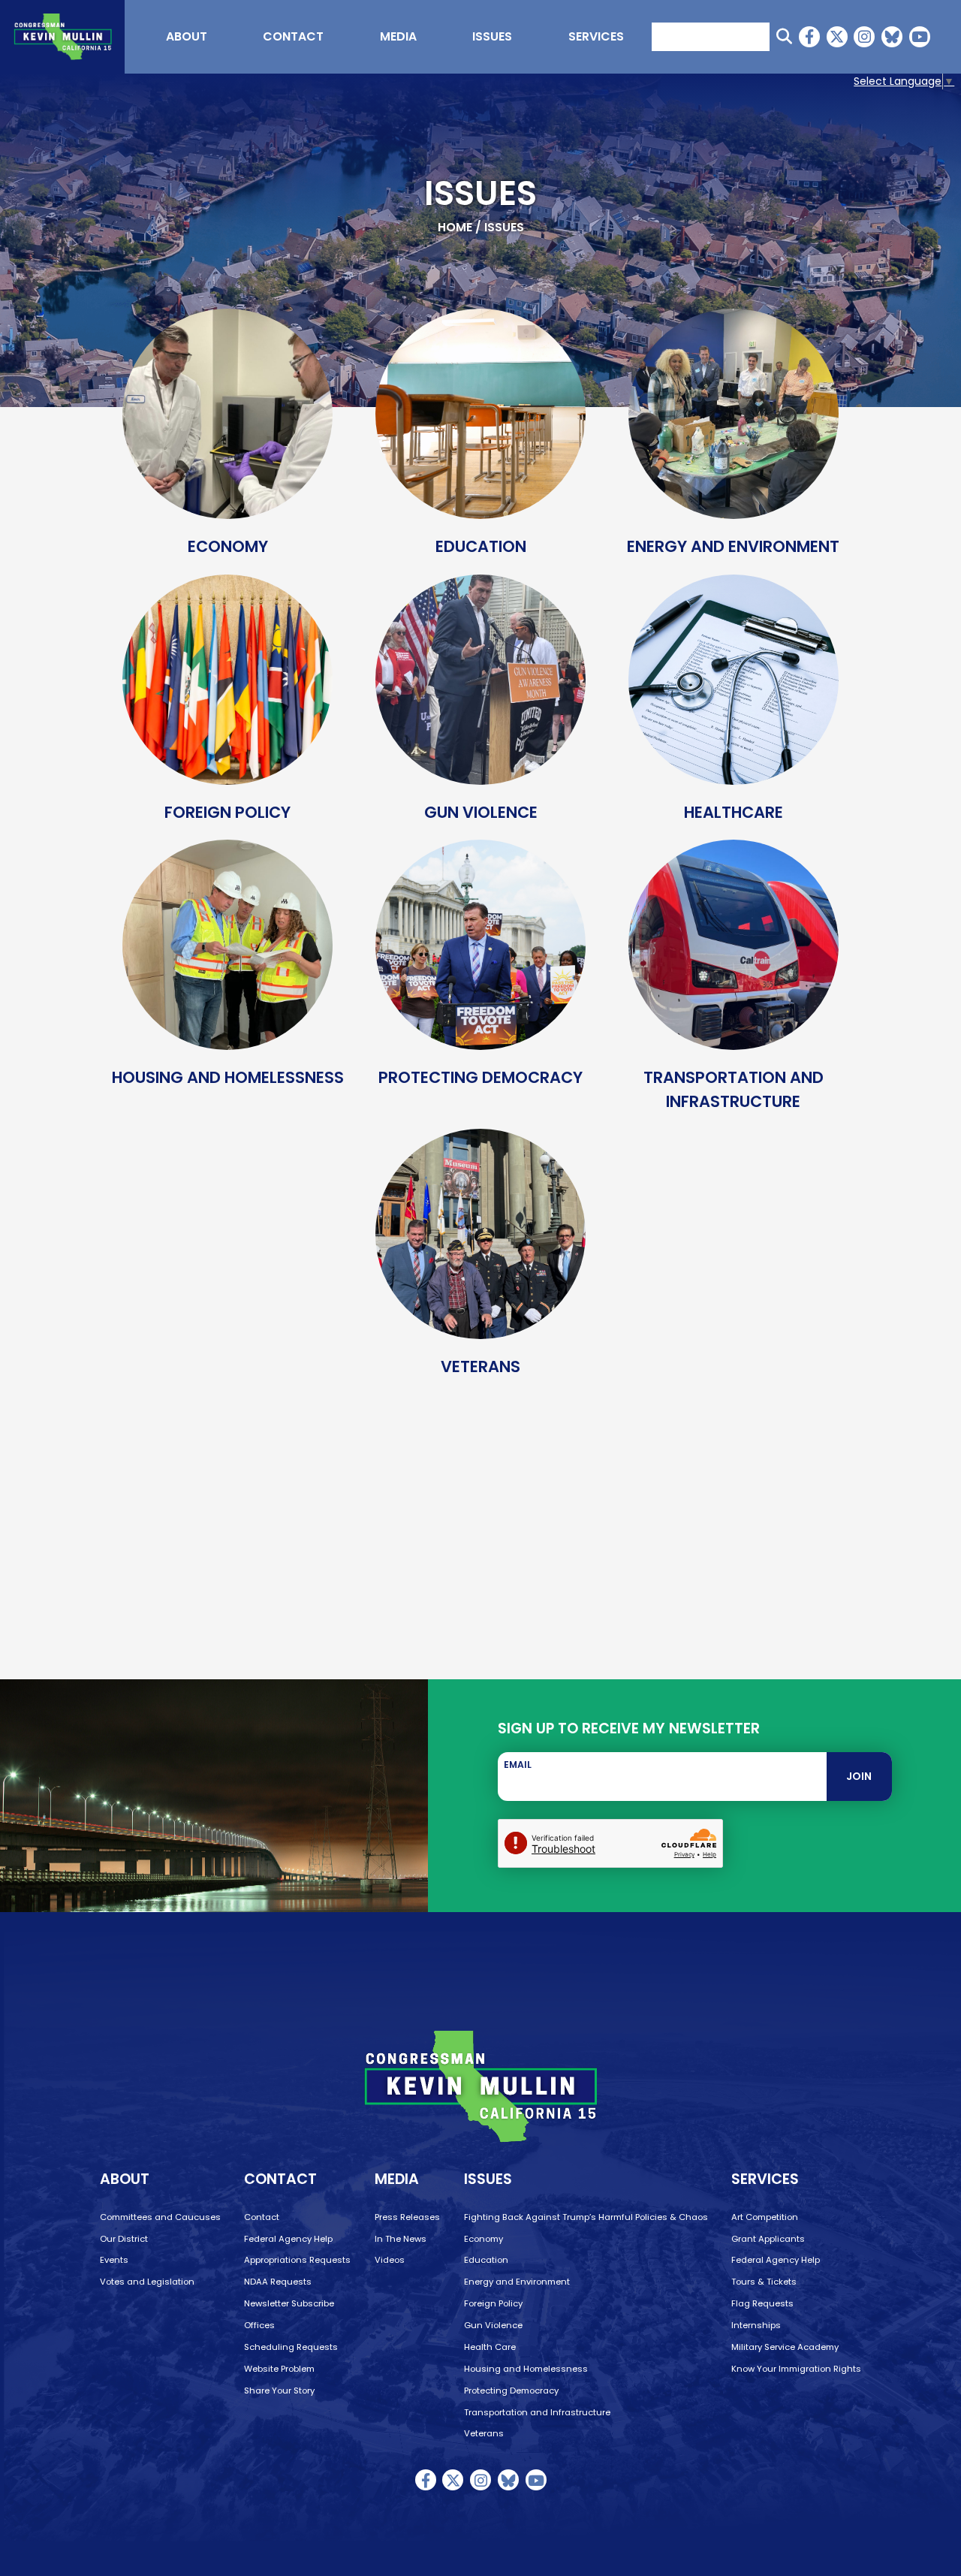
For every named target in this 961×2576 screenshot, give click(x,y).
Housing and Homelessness (526, 2369)
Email (518, 1765)
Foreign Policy (493, 2303)
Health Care (490, 2347)
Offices (259, 2325)
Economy (484, 2239)
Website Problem (279, 2369)
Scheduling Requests (291, 2347)
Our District (124, 2239)
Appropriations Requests (297, 2260)
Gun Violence (493, 2325)
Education (486, 2260)
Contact (293, 36)
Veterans (484, 2433)
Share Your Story (279, 2390)
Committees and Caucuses (160, 2217)
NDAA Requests (278, 2282)
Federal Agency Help (288, 2239)
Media (398, 36)
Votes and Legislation (147, 2282)
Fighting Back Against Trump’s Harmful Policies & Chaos (586, 2217)
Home (455, 227)
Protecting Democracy (511, 2390)
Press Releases (407, 2217)
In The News (401, 2239)
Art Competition (765, 2217)
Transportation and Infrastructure (537, 2412)
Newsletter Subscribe (289, 2303)
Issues (492, 36)
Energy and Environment (517, 2282)
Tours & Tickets (764, 2282)
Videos (390, 2260)
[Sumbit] (784, 36)
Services (596, 36)
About (187, 36)
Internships (756, 2325)
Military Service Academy (785, 2347)
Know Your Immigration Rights (796, 2369)
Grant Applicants (768, 2239)
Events (114, 2260)
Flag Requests (762, 2303)
